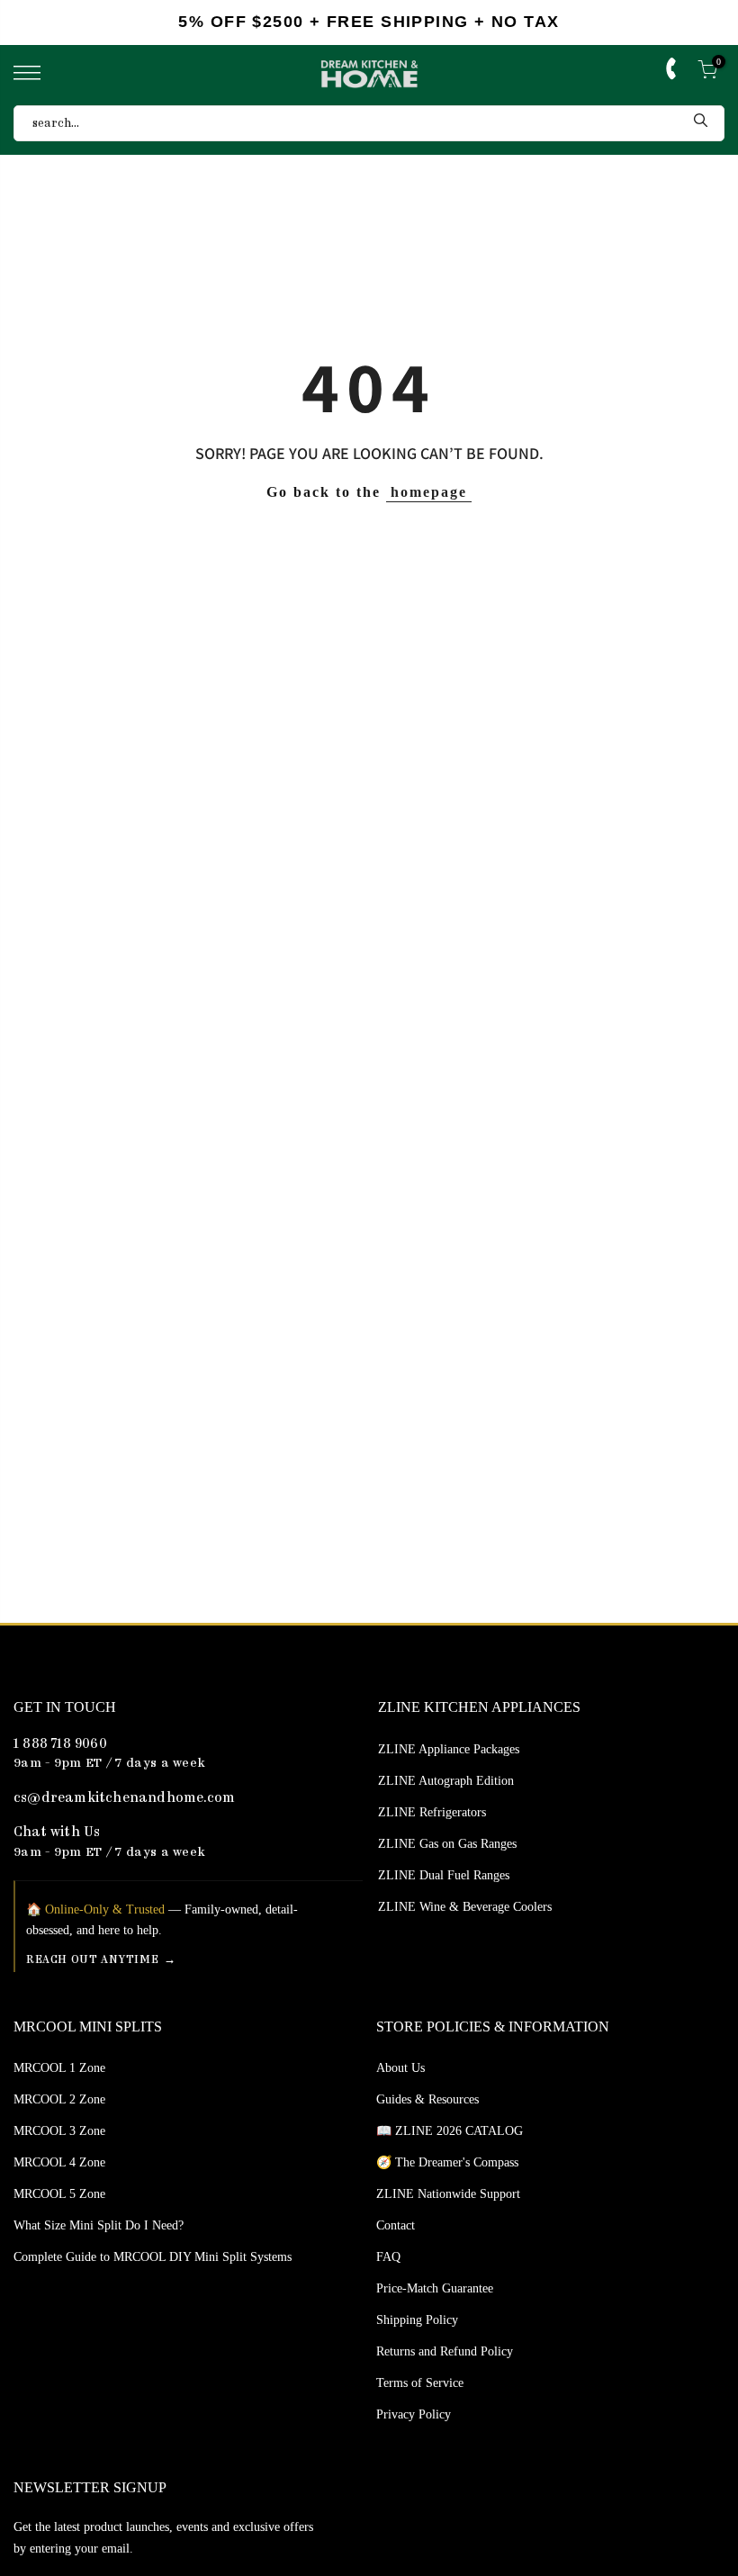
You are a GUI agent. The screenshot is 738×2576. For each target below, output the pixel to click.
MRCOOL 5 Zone (59, 2194)
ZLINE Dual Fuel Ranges (444, 1875)
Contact (396, 2225)
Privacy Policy (414, 2414)
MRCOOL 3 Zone (59, 2131)
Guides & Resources (427, 2099)
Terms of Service (420, 2383)
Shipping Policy (417, 2320)
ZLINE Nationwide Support (448, 2194)
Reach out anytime (92, 1960)
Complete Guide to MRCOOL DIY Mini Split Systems (153, 2257)
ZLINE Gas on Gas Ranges (447, 1844)
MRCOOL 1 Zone (59, 2068)
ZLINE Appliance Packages (449, 1749)
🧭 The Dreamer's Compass (447, 2162)
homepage (429, 492)
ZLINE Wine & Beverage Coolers (465, 1907)
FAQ (388, 2257)
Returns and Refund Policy (445, 2351)
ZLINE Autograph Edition (446, 1781)
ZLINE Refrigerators (432, 1812)
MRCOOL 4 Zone (59, 2162)
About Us (400, 2068)
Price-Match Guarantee (435, 2288)
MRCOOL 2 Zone (59, 2099)
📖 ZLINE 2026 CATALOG (450, 2131)
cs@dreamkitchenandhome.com (124, 1799)
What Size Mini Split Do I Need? (99, 2225)
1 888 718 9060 (60, 1745)
